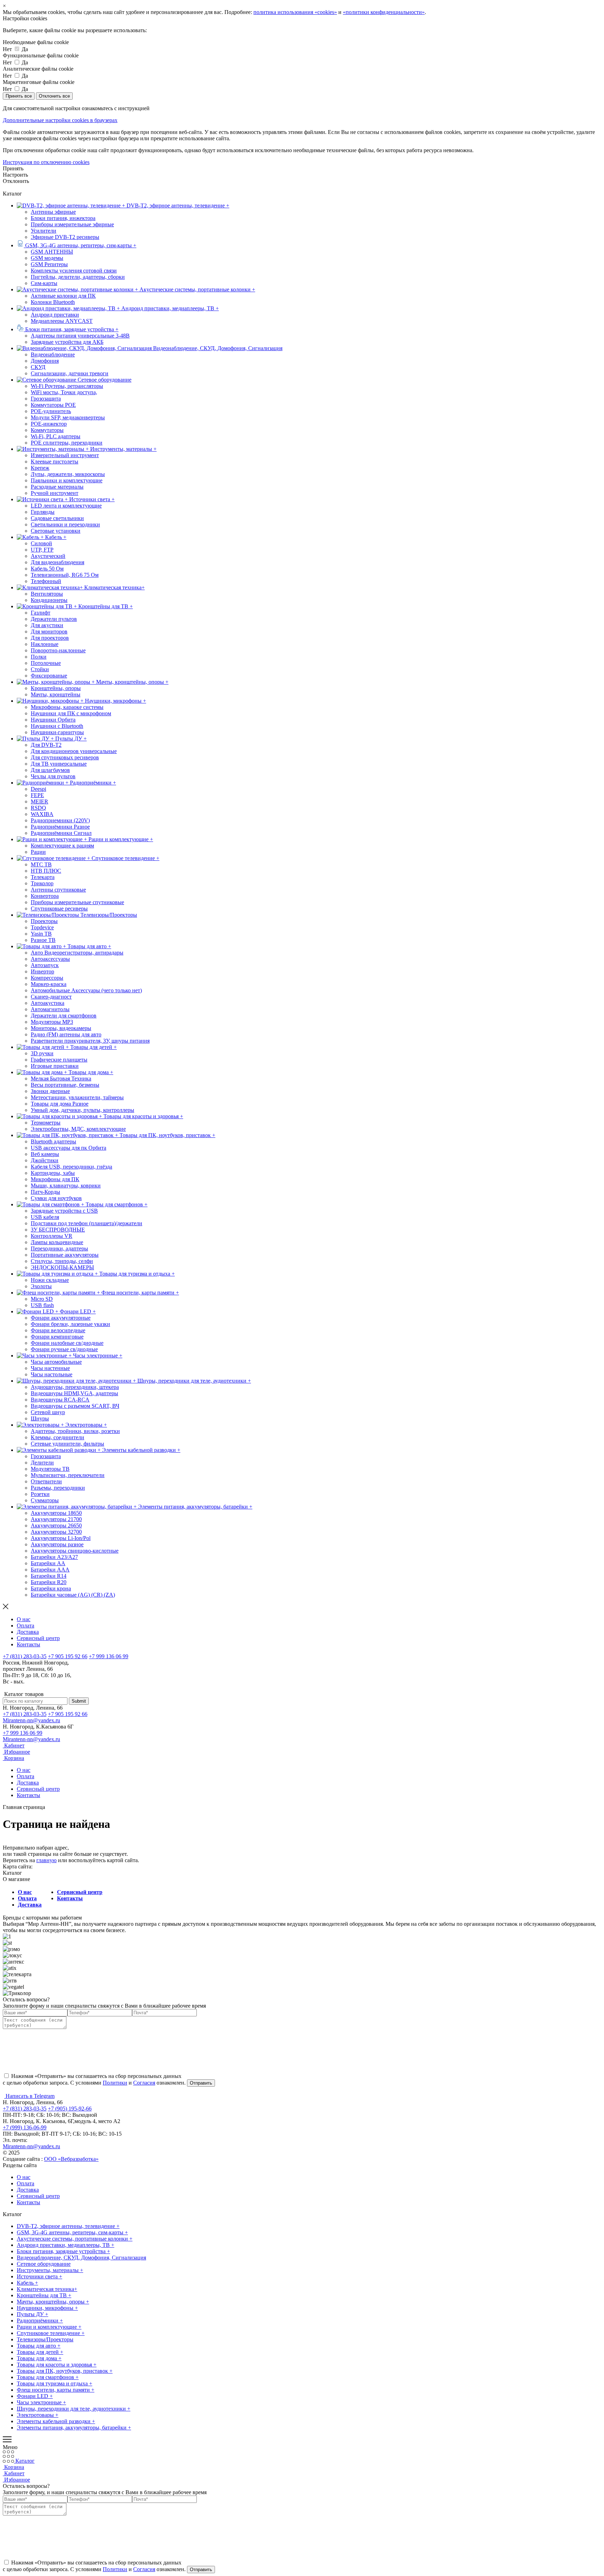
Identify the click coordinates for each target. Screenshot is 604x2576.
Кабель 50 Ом (47, 569)
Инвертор (42, 971)
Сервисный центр (38, 1638)
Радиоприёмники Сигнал (61, 833)
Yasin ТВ (41, 934)
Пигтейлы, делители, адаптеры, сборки (78, 277)
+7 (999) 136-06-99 (25, 2127)
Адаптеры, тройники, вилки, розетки (75, 1431)
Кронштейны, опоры (56, 688)
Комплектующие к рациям (62, 846)
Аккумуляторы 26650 (56, 1525)
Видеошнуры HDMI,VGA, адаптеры (74, 1393)
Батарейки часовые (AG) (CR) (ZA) (73, 1595)
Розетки (40, 1494)
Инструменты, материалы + (50, 2270)
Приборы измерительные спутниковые (77, 902)
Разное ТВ (43, 940)
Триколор (42, 883)
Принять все (19, 96)
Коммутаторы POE (53, 405)
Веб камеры (45, 1154)
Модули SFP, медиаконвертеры (68, 417)
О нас (24, 1619)
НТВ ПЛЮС (46, 871)
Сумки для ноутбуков (56, 1198)
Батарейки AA (48, 1563)
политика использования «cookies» (295, 12)
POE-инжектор (49, 424)
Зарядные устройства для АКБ (67, 342)
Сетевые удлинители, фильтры (67, 1444)
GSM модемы (47, 258)
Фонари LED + (35, 2396)
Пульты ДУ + (33, 2314)
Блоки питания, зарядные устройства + (63, 2251)
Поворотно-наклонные (58, 650)
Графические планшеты (59, 1060)
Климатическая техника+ (47, 2289)
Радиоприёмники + (40, 2320)
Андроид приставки (55, 315)
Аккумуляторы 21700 (56, 1519)
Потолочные (46, 663)
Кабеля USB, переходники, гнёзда (71, 1167)
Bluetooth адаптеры (53, 1141)
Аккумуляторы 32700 (56, 1532)
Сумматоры (45, 1500)
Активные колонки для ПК (63, 296)
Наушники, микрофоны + (47, 2308)
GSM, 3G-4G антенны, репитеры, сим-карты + (72, 2232)
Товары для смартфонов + (48, 2377)
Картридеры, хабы (53, 1173)
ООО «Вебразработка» (71, 2159)
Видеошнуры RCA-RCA (60, 1400)
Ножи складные (50, 1280)
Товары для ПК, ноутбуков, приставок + (65, 2371)
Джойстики (45, 1160)
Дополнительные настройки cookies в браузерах (60, 120)
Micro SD (42, 1299)
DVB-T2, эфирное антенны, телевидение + (68, 2226)
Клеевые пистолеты (55, 462)
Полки (39, 657)
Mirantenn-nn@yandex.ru (31, 1720)
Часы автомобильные (56, 1362)
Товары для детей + (40, 2352)
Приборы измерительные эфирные (72, 224)
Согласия (144, 2083)
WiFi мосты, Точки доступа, (64, 392)
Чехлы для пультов (53, 776)
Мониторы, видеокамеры (61, 1028)
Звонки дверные (50, 1091)
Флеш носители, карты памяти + (56, 2390)
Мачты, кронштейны (56, 694)
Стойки (40, 669)
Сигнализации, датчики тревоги (70, 373)
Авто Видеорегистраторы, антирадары (77, 953)
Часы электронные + (41, 2402)
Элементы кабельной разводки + (56, 2421)
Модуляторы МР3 (52, 1022)
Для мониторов (49, 631)
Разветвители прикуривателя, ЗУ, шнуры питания (90, 1041)
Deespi (38, 789)
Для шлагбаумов (50, 770)
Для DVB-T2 (46, 745)
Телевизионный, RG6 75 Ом (65, 575)
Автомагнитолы (50, 1009)
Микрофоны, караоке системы (67, 707)
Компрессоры (47, 978)
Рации (38, 852)
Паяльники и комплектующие (67, 480)
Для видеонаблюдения (57, 562)
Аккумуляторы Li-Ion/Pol (61, 1538)
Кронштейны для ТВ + (44, 2295)
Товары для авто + (39, 2346)
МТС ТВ (41, 864)
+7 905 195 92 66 (68, 1656)
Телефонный (46, 581)
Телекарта (43, 877)
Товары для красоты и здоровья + (57, 2365)
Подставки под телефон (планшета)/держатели (87, 1223)
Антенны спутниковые (58, 890)
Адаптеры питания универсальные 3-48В (80, 336)
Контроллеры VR (52, 1236)
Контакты (28, 1644)
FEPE (37, 795)
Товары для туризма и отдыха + (55, 2383)
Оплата (26, 1626)
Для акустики (47, 625)
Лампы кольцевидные (57, 1242)
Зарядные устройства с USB (64, 1211)
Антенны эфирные (53, 212)
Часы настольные (52, 1374)
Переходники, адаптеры (59, 1248)
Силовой (41, 543)
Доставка (28, 1632)
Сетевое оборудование (44, 2264)
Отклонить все (54, 96)
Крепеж (40, 468)
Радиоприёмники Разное (60, 827)
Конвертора (45, 896)
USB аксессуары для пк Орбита (69, 1148)
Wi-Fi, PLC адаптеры (56, 436)
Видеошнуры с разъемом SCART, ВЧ (75, 1406)
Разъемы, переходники (58, 1488)
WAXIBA (42, 814)
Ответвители (46, 1481)
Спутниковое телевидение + (51, 2333)
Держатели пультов (54, 619)
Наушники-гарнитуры (57, 732)
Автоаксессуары (50, 959)
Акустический (48, 556)
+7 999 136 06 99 (109, 1656)
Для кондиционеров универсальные (74, 751)
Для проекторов (50, 638)
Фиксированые (49, 676)
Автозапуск (45, 965)
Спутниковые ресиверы (59, 909)
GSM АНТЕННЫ (52, 252)
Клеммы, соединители (57, 1437)
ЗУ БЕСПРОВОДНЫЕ (58, 1230)
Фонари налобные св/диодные (67, 1343)
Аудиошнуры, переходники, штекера (75, 1387)
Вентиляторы (47, 594)
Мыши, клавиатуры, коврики (66, 1186)
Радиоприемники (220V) (60, 820)
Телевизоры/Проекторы (45, 2339)
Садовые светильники (57, 518)
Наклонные (45, 644)
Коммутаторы (47, 430)
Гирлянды (43, 512)
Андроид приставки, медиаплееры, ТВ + (66, 2245)
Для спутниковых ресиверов (65, 757)
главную (46, 1860)
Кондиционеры (49, 600)
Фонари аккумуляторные (61, 1318)
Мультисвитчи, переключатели (68, 1475)
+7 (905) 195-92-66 (70, 2109)
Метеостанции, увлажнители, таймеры (77, 1097)
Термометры (46, 1123)
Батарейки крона (51, 1588)
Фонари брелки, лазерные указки (70, 1324)
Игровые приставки (55, 1066)
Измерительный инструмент (65, 455)
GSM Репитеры (49, 264)
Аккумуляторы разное (57, 1544)
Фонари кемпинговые (57, 1337)
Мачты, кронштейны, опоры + (53, 2302)
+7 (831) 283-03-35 (25, 1656)
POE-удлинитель (51, 411)
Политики (115, 2083)
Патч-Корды (45, 1192)
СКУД (38, 367)
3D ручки (42, 1053)
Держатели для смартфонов (64, 1016)
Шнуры (40, 1418)
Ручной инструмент (55, 493)
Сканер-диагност (51, 997)
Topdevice (42, 927)
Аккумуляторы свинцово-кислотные (75, 1551)
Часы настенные (50, 1368)
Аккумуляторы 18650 (56, 1513)
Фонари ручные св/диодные (64, 1349)
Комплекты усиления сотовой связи (74, 271)
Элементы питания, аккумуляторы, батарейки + (74, 2428)
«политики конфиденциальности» (384, 12)
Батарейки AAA (50, 1570)
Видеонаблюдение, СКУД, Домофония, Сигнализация (81, 2258)
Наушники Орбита (53, 720)
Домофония (45, 361)
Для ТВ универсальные (59, 764)
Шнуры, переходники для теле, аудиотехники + (74, 2409)
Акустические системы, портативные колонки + (75, 2239)
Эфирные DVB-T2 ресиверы (65, 237)
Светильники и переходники (65, 524)
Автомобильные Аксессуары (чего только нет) (86, 990)
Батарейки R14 (49, 1576)
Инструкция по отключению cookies (46, 162)
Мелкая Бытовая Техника (61, 1078)
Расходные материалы (57, 487)
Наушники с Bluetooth (57, 726)
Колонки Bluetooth (53, 302)
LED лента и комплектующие (66, 506)
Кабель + (27, 2283)
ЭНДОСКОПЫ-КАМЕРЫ (62, 1267)
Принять (13, 168)
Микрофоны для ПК (55, 1179)
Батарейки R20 (49, 1582)
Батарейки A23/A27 (54, 1557)
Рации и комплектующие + (49, 2327)
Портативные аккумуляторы (65, 1255)
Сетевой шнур (48, 1412)
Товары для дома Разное (60, 1104)
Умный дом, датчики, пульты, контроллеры (82, 1110)
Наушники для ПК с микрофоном (71, 713)
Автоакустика (48, 1003)
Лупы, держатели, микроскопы (68, 474)
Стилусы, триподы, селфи (62, 1261)
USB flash (42, 1305)
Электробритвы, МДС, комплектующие (78, 1129)
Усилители (44, 231)
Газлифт (41, 613)
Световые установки (56, 531)
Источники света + (39, 2276)
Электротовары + (38, 2415)
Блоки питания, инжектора (63, 218)
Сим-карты (44, 283)
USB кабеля (45, 1217)
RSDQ (38, 808)
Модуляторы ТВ (50, 1469)
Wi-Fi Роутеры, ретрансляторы (67, 386)
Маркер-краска (49, 984)
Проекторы (44, 921)
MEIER (39, 801)
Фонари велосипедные (58, 1330)
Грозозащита (46, 399)
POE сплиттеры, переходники (67, 443)
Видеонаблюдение (53, 354)
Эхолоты (41, 1286)
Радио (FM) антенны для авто (66, 1034)
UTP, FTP (42, 550)
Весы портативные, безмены (65, 1085)
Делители (42, 1463)
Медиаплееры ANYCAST (62, 321)
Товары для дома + (39, 2358)
